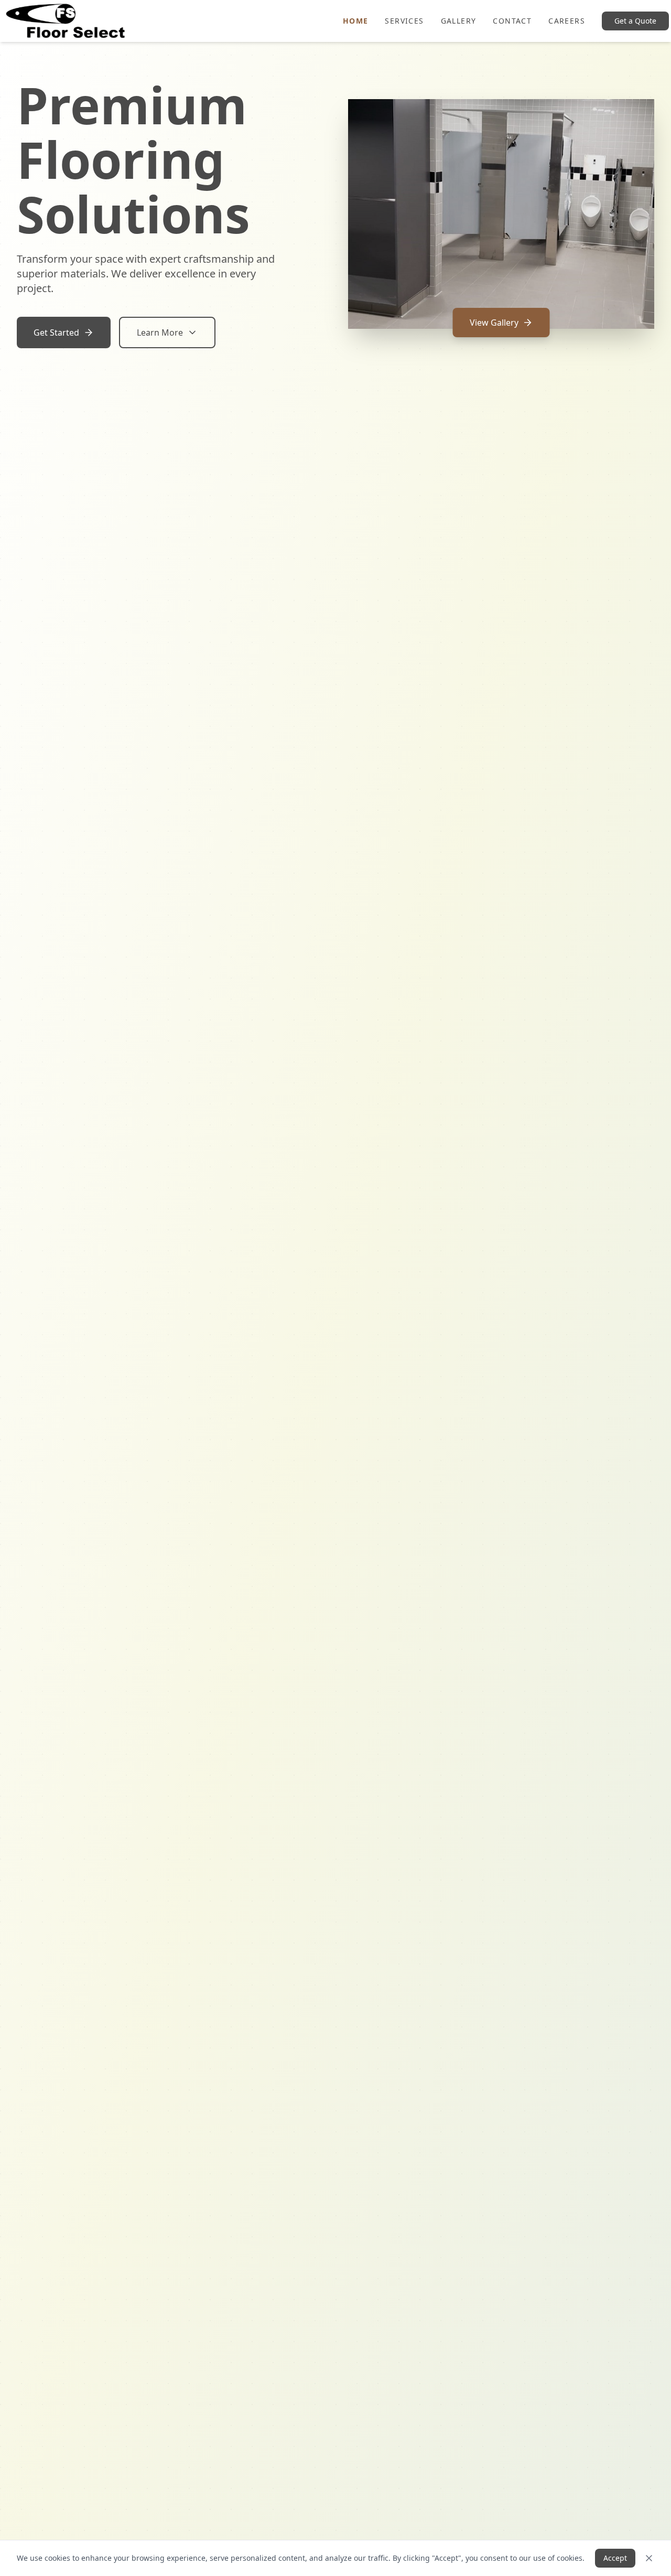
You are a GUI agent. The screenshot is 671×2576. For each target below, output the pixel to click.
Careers (567, 21)
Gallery (459, 21)
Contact (512, 21)
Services (404, 21)
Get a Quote (635, 21)
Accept (615, 2558)
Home (356, 21)
